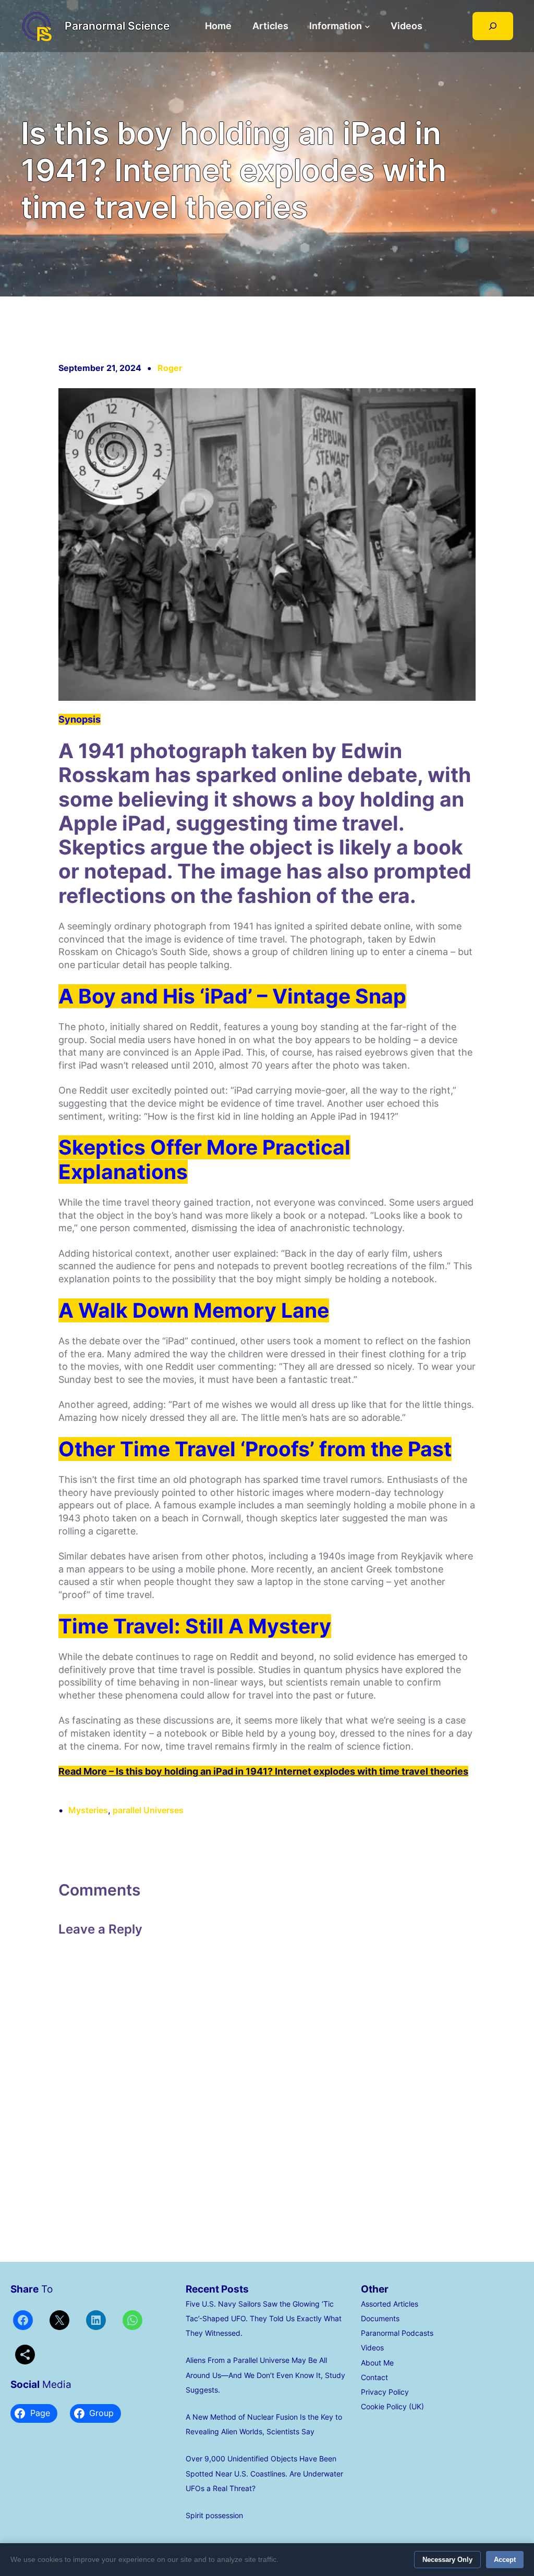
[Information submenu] (367, 26)
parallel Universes (148, 1810)
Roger (170, 368)
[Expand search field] (493, 26)
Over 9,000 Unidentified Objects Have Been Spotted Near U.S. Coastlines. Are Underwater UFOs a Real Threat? (264, 2473)
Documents (380, 2319)
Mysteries (88, 1810)
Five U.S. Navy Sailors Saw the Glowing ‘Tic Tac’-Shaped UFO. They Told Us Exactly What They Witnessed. (264, 2319)
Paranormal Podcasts (397, 2333)
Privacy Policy (385, 2392)
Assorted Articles (390, 2304)
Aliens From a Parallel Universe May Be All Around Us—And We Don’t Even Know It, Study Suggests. (265, 2375)
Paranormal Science (117, 26)
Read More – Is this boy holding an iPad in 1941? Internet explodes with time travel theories (263, 1771)
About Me (377, 2363)
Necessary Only (447, 2560)
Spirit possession (214, 2516)
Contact (374, 2377)
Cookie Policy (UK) (392, 2407)
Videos (372, 2348)
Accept (505, 2560)
